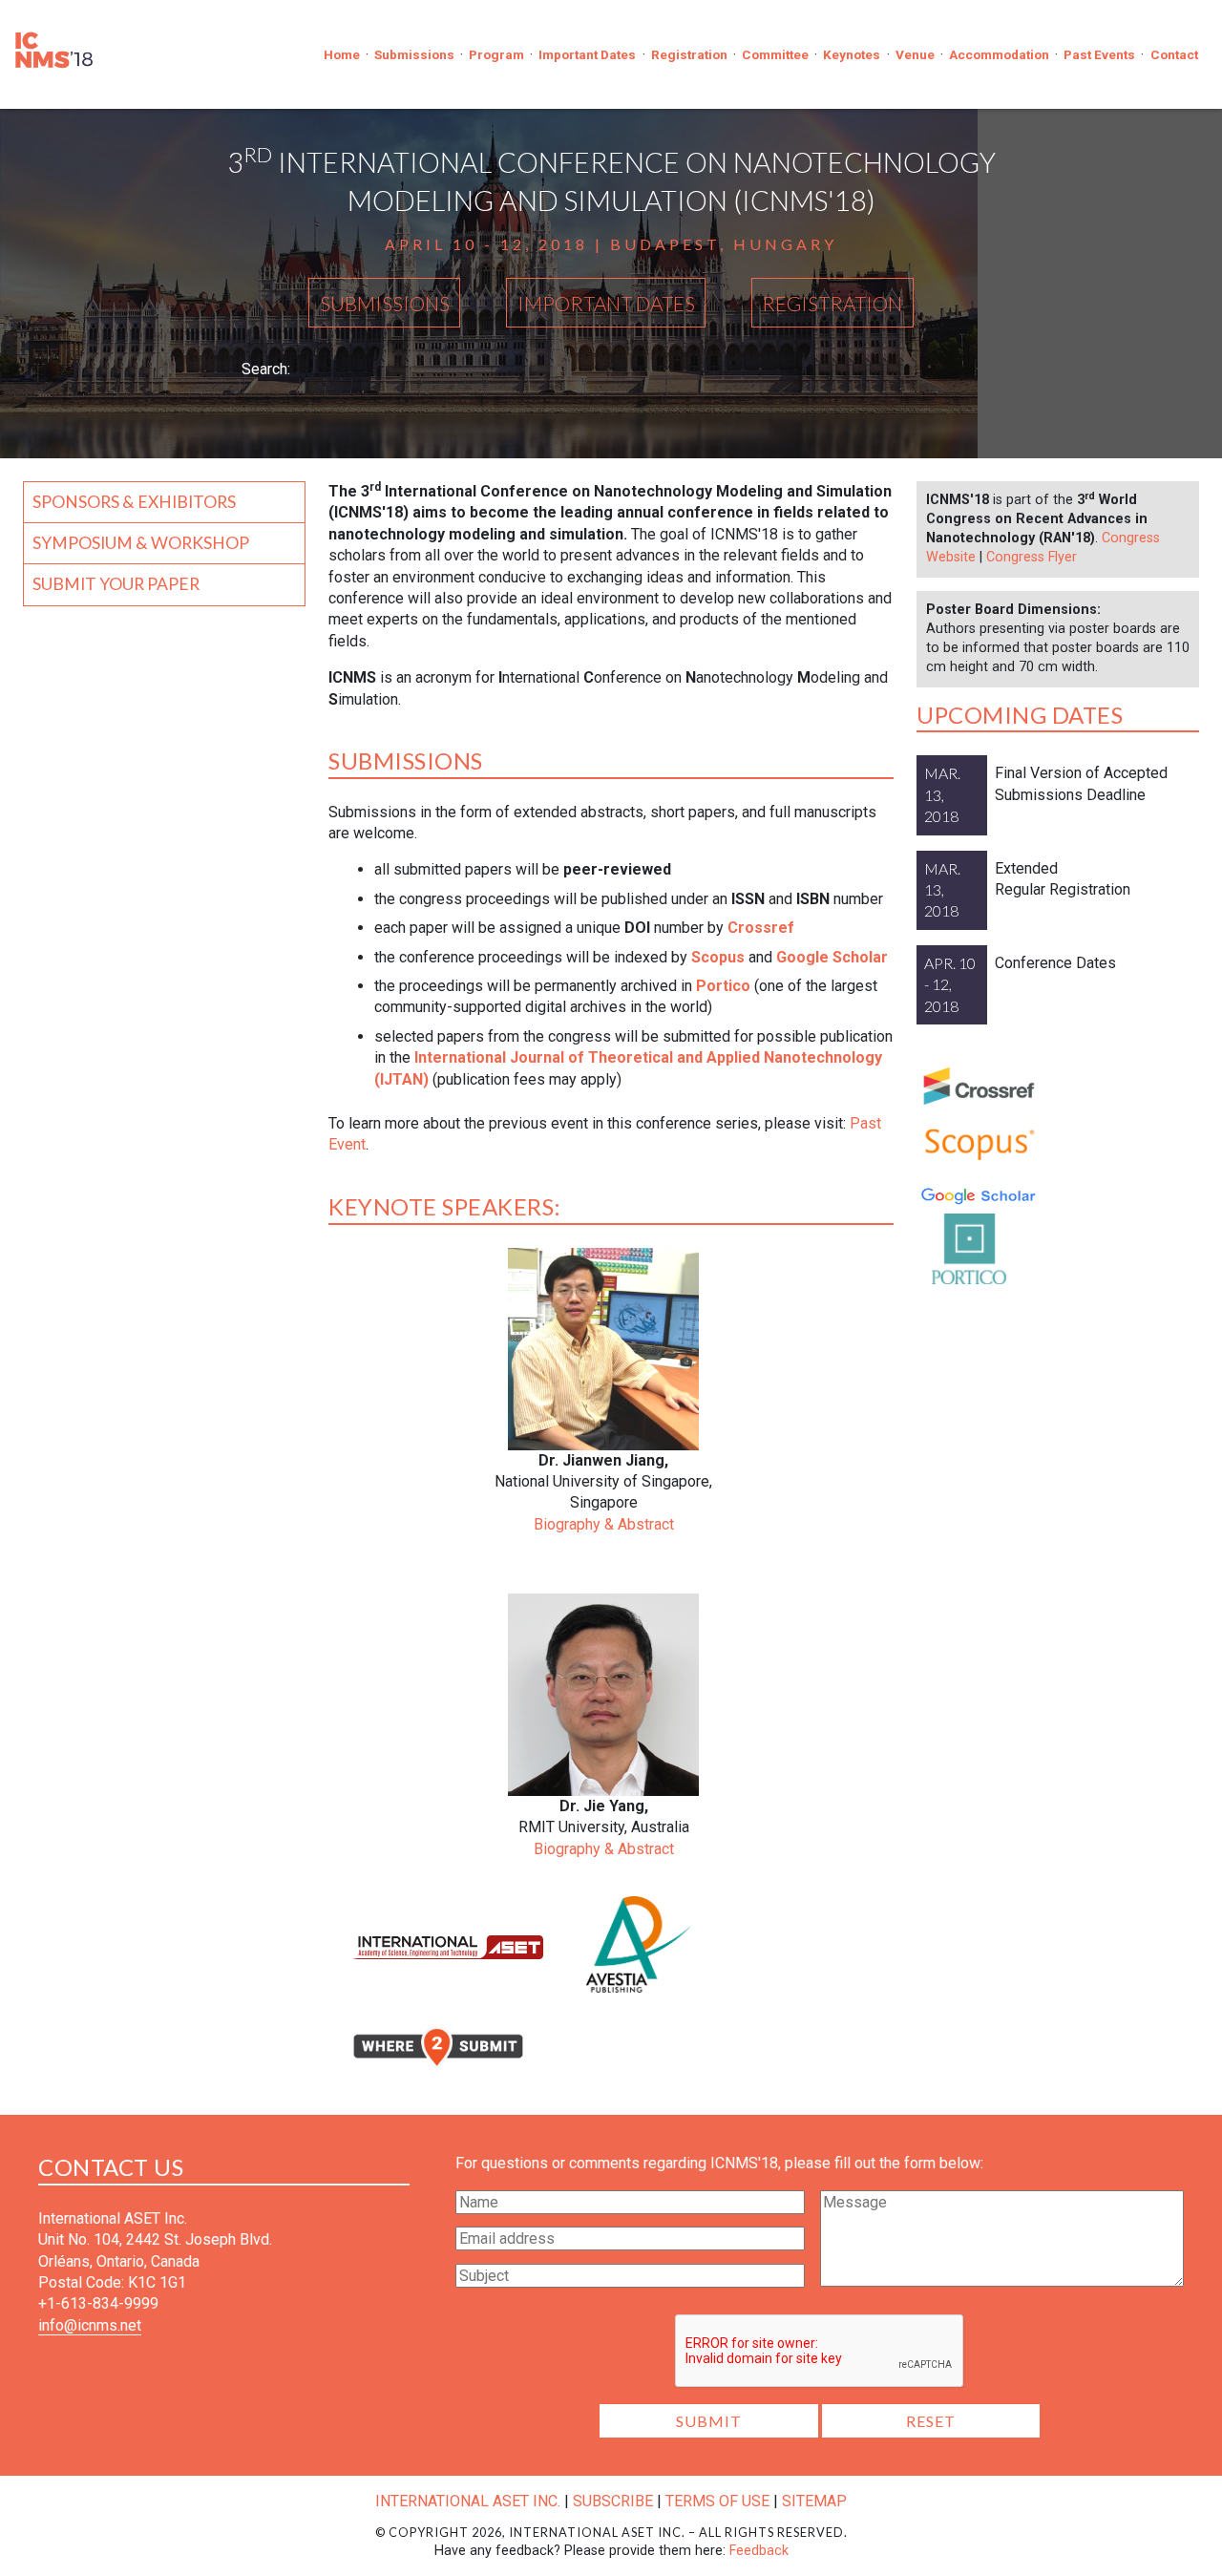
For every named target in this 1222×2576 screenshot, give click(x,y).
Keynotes (852, 54)
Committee (775, 54)
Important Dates (587, 54)
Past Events (1099, 54)
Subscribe (613, 2501)
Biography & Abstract (604, 1524)
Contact (1174, 54)
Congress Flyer (1032, 557)
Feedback (759, 2551)
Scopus (718, 957)
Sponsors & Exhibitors (134, 502)
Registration (689, 54)
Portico (723, 986)
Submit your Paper (116, 584)
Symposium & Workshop (141, 543)
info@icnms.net (90, 2325)
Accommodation (999, 54)
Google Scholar (832, 957)
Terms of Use (717, 2501)
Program (496, 54)
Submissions (414, 54)
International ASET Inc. (468, 2501)
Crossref (761, 928)
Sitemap (814, 2501)
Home (342, 54)
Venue (915, 54)
